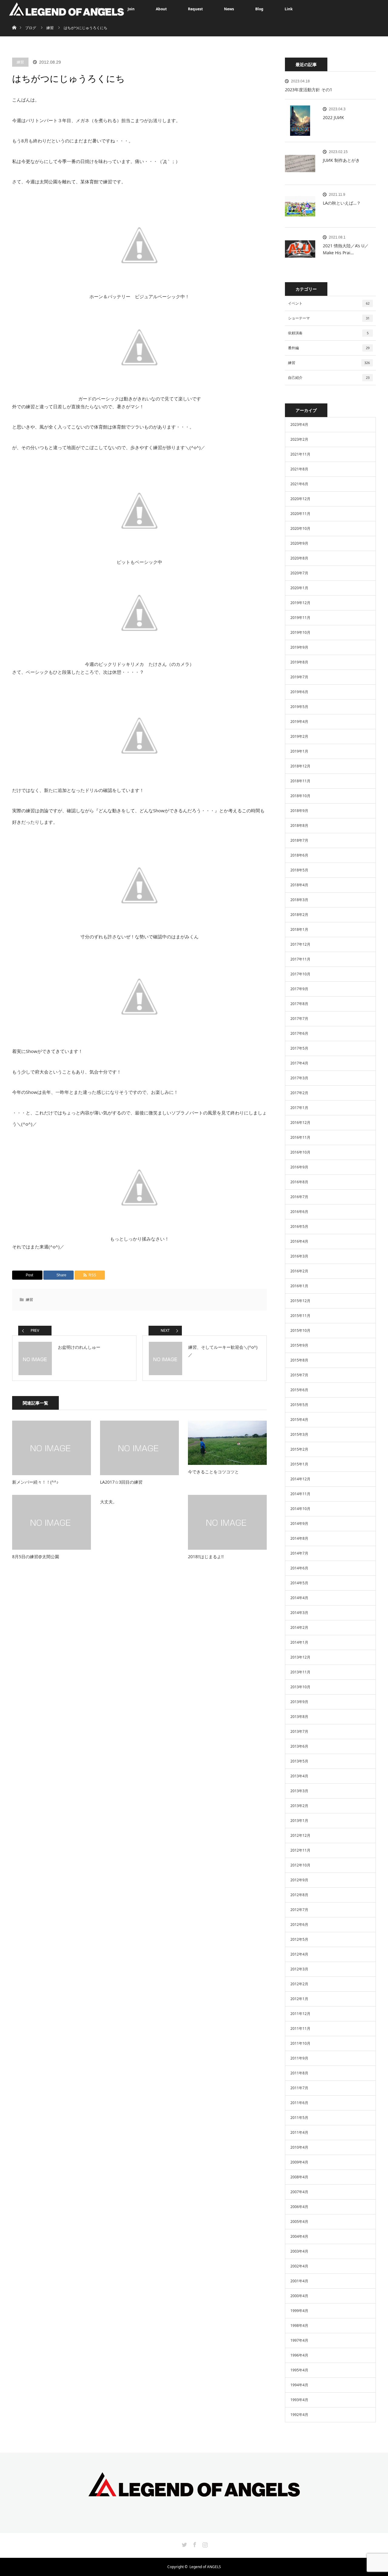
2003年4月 (299, 2251)
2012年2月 (299, 1984)
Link (289, 9)
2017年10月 (300, 974)
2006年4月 (299, 2207)
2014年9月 (299, 1524)
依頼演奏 (328, 333)
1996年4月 (299, 2355)
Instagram (204, 2544)
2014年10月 (300, 1509)
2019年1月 (299, 751)
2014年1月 (299, 1642)
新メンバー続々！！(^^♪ (35, 1482)
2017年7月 (299, 1019)
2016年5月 (299, 1226)
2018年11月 (300, 781)
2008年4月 (299, 2177)
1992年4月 (299, 2415)
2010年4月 (299, 2147)
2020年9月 (299, 543)
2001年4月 (299, 2281)
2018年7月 (299, 840)
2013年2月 (299, 1806)
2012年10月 (300, 1865)
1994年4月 (299, 2385)
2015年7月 (299, 1375)
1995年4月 (299, 2370)
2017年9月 (299, 989)
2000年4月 (299, 2296)
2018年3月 (299, 900)
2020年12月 (300, 499)
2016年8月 (299, 1182)
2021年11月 (300, 454)
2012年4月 (299, 1954)
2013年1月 (299, 1821)
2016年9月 (299, 1167)
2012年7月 (299, 1910)
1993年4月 (299, 2400)
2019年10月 (300, 632)
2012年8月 (299, 1895)
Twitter (184, 2544)
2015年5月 (299, 1405)
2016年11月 (300, 1137)
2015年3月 (299, 1434)
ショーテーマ (329, 318)
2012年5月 (299, 1939)
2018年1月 (299, 929)
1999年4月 (299, 2311)
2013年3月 (299, 1791)
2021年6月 (299, 484)
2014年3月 (299, 1613)
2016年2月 (299, 1271)
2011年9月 (299, 2058)
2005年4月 (299, 2222)
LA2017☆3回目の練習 (121, 1482)
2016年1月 (299, 1286)
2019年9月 (299, 647)
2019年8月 (299, 662)
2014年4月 (299, 1598)
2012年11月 (300, 1850)
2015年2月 (299, 1449)
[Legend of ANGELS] (194, 2492)
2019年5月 (299, 707)
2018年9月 (299, 811)
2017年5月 (299, 1048)
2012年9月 (299, 1880)
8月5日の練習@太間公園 (36, 1557)
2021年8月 (299, 469)
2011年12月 (300, 2014)
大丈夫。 (109, 1502)
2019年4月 (299, 722)
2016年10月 (300, 1152)
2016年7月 (299, 1197)
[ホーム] (14, 20)
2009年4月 (299, 2162)
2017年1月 (299, 1108)
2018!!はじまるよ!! (206, 1557)
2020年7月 (299, 573)
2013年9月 (299, 1702)
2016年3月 (299, 1256)
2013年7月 (299, 1731)
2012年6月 (299, 1924)
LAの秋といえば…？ (342, 203)
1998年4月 (299, 2325)
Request (195, 9)
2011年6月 (299, 2103)
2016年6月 (299, 1212)
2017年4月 (299, 1063)
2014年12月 (300, 1479)
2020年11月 (300, 514)
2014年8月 (299, 1538)
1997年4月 (299, 2340)
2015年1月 (299, 1464)
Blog (259, 9)
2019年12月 (300, 603)
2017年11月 (300, 959)
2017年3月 (299, 1078)
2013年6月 (299, 1746)
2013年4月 (299, 1776)
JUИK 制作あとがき (341, 160)
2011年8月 (299, 2073)
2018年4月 (299, 885)
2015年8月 (299, 1360)
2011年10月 (300, 2043)
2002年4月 (299, 2266)
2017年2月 (299, 1093)
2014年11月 (300, 1494)
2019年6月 (299, 692)
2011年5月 (299, 2118)
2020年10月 (300, 528)
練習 (20, 62)
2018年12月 (300, 766)
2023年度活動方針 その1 (309, 90)
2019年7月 (299, 677)
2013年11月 (300, 1672)
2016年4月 (299, 1241)
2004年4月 (299, 2236)
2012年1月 (299, 1999)
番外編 (329, 348)
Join (131, 9)
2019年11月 (300, 618)
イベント (329, 303)
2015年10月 (300, 1330)
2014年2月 (299, 1627)
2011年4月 (299, 2132)
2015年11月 (300, 1316)
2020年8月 (299, 558)
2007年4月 (299, 2192)
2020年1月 (299, 588)
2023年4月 (299, 424)
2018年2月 (299, 915)
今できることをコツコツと (213, 1472)
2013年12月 (300, 1657)
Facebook (194, 2544)
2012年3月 (299, 1969)
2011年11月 (300, 2028)
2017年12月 (300, 944)
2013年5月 (299, 1761)
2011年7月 (299, 2088)
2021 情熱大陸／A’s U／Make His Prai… (346, 249)
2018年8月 (299, 825)
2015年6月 (299, 1390)
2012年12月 (300, 1835)
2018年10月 (300, 796)
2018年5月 (299, 870)
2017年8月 (299, 1004)
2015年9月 (299, 1345)
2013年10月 (300, 1687)
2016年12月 (300, 1123)
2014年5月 (299, 1583)
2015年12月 (300, 1301)
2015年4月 (299, 1420)
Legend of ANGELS (205, 2567)
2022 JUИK (333, 117)
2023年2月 (299, 439)
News (229, 9)
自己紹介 (329, 378)
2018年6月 (299, 855)
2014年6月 (299, 1568)
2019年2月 (299, 736)
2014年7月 (299, 1553)
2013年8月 (299, 1717)
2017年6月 (299, 1033)
